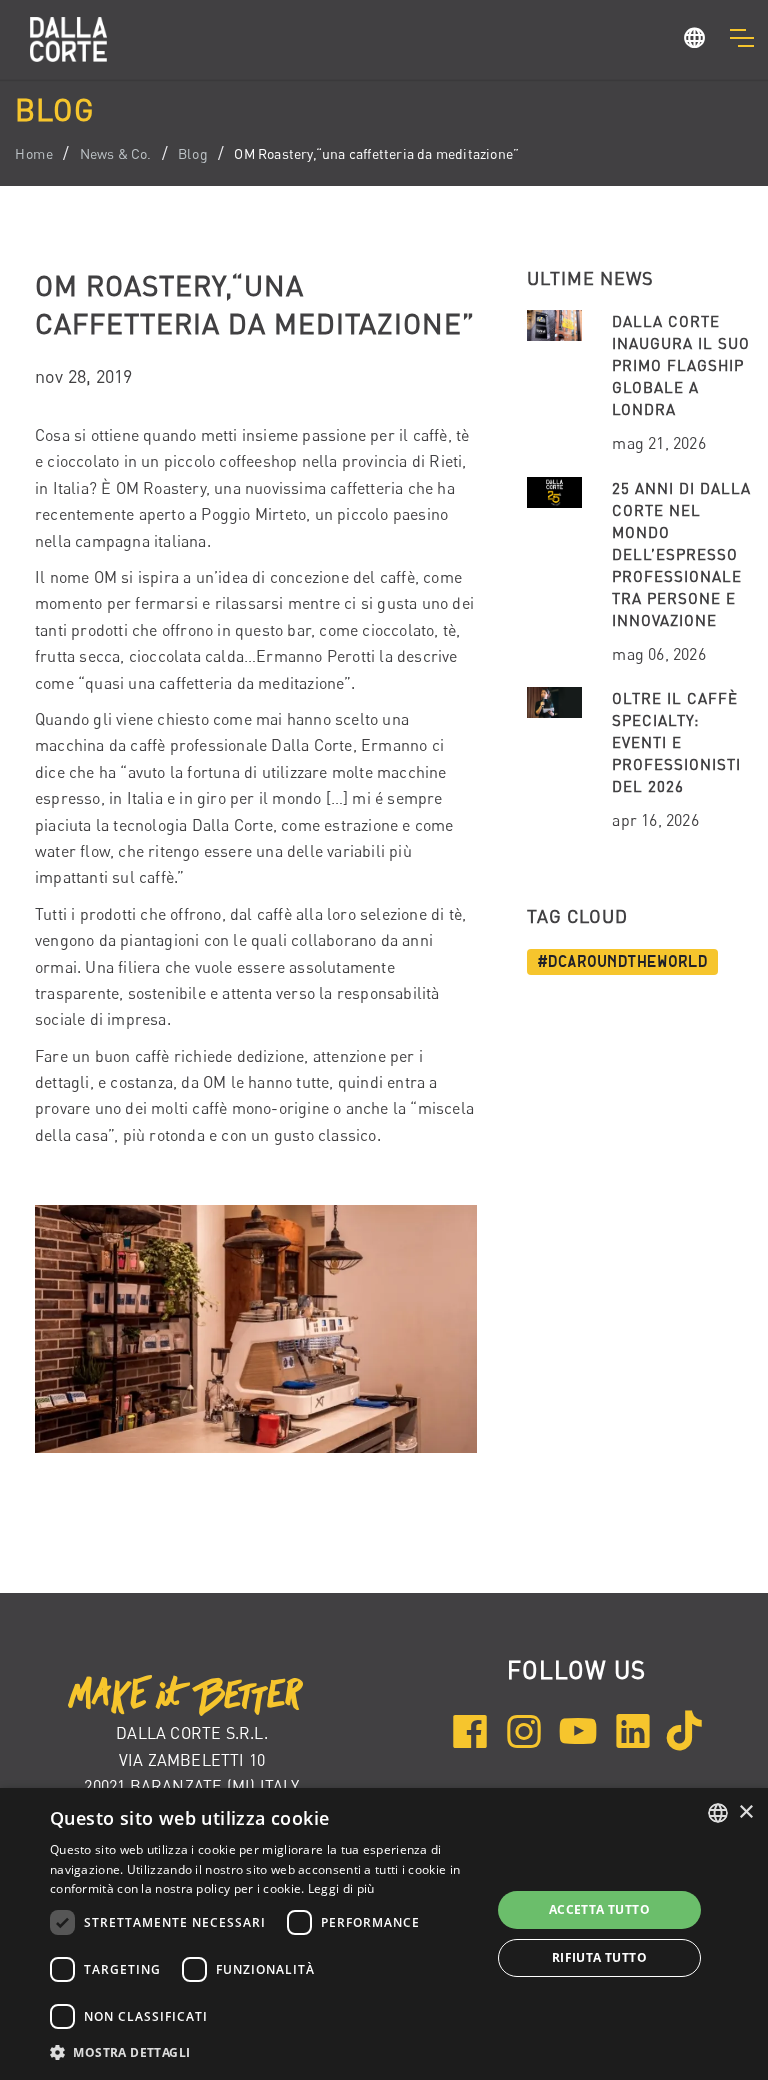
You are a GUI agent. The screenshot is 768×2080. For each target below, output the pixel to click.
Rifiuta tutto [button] (599, 1957)
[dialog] (384, 1934)
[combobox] (718, 1813)
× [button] (745, 1812)
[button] (695, 41)
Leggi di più (341, 1888)
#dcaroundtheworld (622, 962)
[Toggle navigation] (741, 38)
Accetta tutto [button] (599, 1909)
